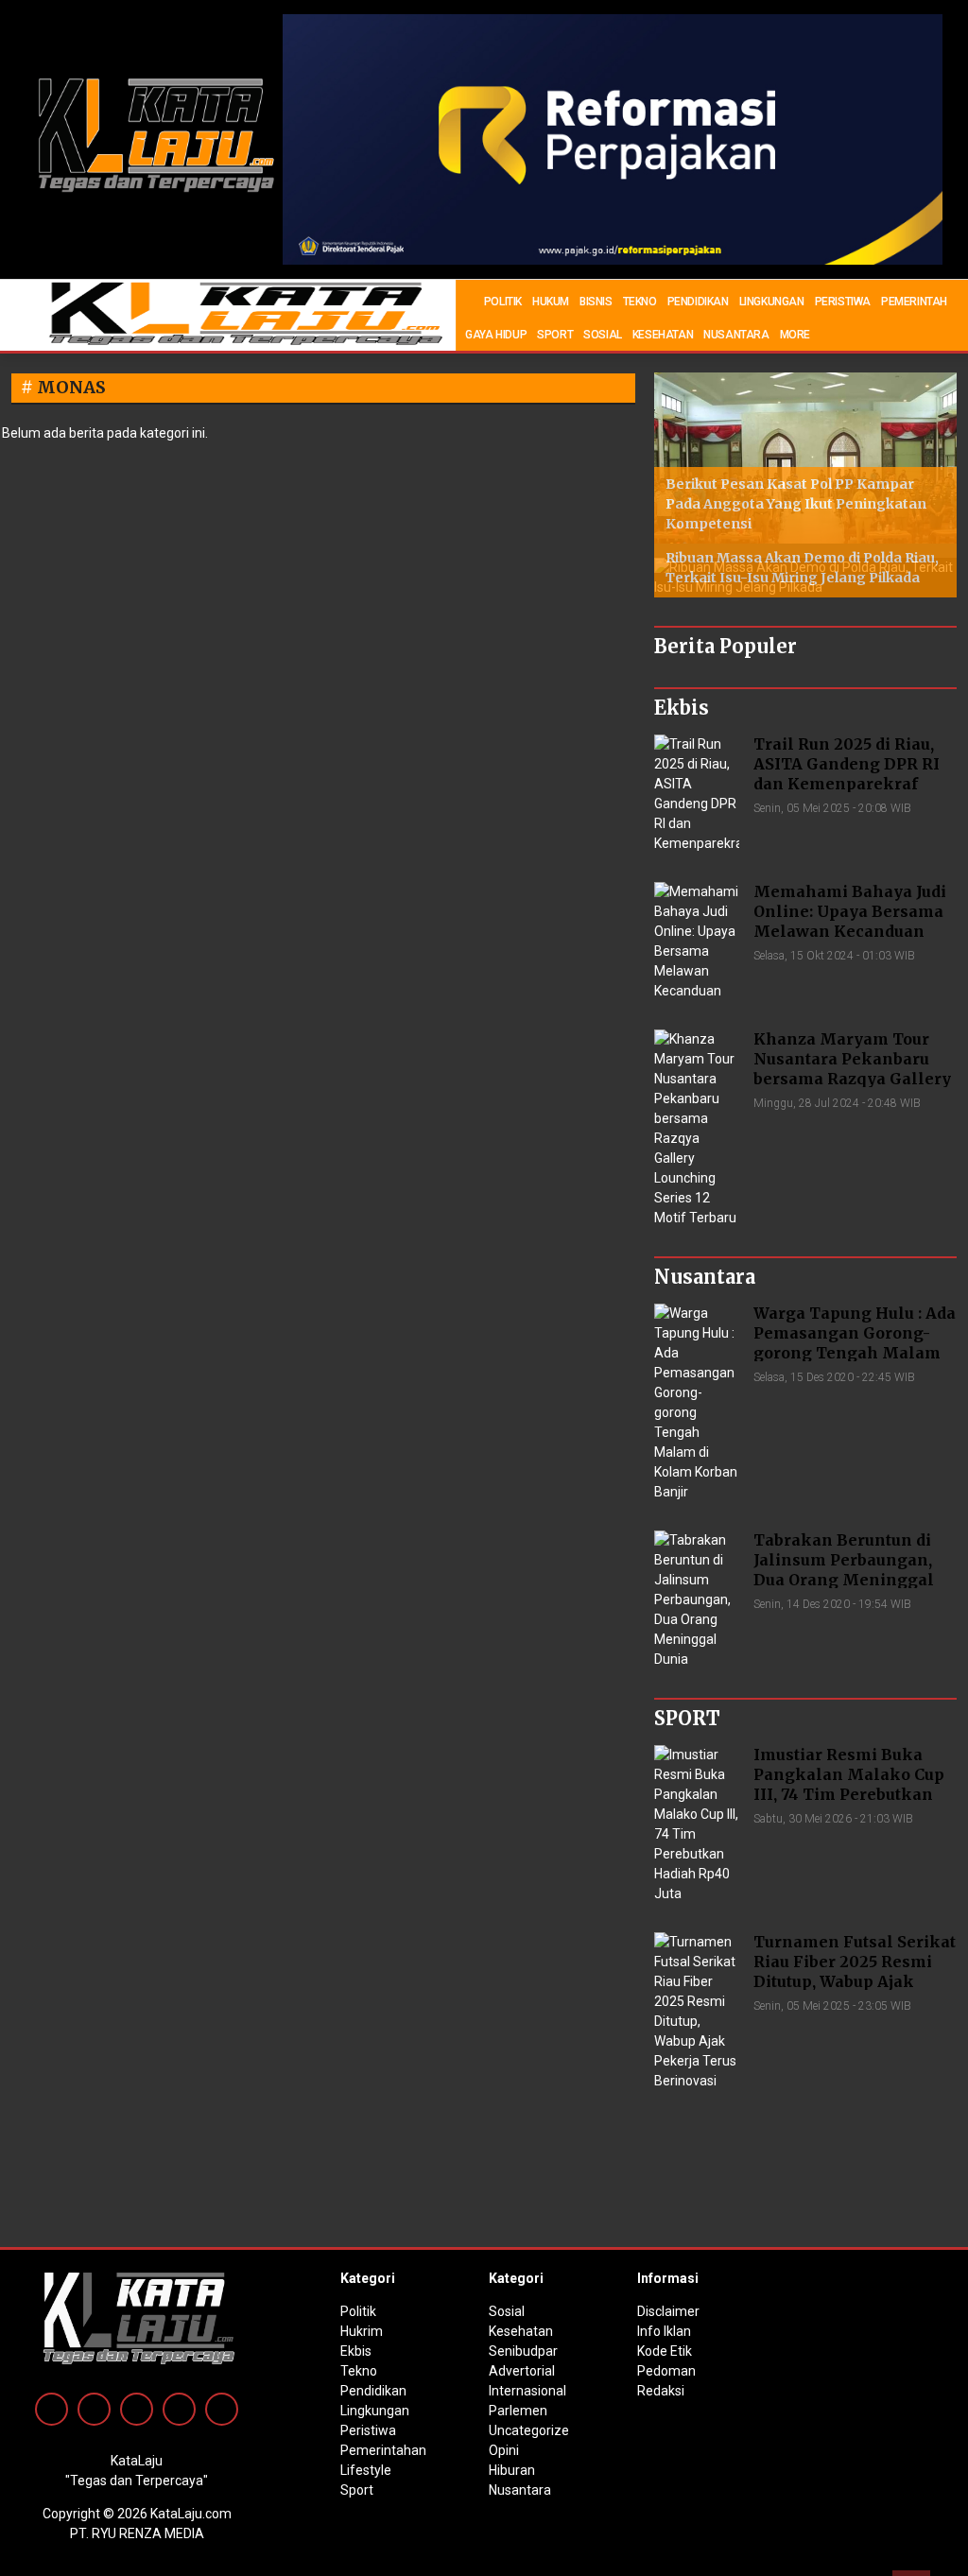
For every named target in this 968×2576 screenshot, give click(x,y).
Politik (358, 2311)
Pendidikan (373, 2391)
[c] (613, 138)
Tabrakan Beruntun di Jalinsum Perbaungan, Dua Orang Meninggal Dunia (844, 1569)
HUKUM (551, 302)
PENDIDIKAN (698, 302)
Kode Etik (665, 2351)
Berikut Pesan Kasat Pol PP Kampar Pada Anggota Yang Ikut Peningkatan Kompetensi (796, 504)
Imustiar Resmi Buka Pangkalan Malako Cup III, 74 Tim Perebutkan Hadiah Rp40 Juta (849, 1784)
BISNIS (596, 302)
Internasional (527, 2391)
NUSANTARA (736, 335)
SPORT (555, 335)
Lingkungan (375, 2411)
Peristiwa (368, 2430)
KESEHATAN (663, 335)
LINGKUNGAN (772, 302)
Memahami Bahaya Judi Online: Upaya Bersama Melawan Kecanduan (850, 911)
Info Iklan (664, 2331)
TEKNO (640, 302)
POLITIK (503, 302)
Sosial (507, 2311)
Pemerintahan (383, 2450)
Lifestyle (366, 2470)
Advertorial (522, 2371)
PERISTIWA (843, 302)
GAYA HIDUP (496, 335)
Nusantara (520, 2490)
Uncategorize (529, 2430)
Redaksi (661, 2391)
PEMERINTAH (914, 302)
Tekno (359, 2371)
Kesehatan (521, 2331)
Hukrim (362, 2331)
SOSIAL (603, 335)
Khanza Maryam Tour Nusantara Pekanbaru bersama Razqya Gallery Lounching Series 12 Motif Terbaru (852, 1078)
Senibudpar (523, 2351)
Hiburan (512, 2470)
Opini (504, 2450)
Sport (357, 2490)
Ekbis (356, 2351)
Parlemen (518, 2411)
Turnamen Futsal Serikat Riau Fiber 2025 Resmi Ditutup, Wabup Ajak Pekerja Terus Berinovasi (855, 1971)
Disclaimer (668, 2311)
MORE (795, 335)
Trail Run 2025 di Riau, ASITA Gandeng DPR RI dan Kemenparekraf (847, 764)
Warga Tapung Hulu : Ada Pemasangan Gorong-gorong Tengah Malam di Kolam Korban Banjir (855, 1342)
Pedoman (666, 2371)
